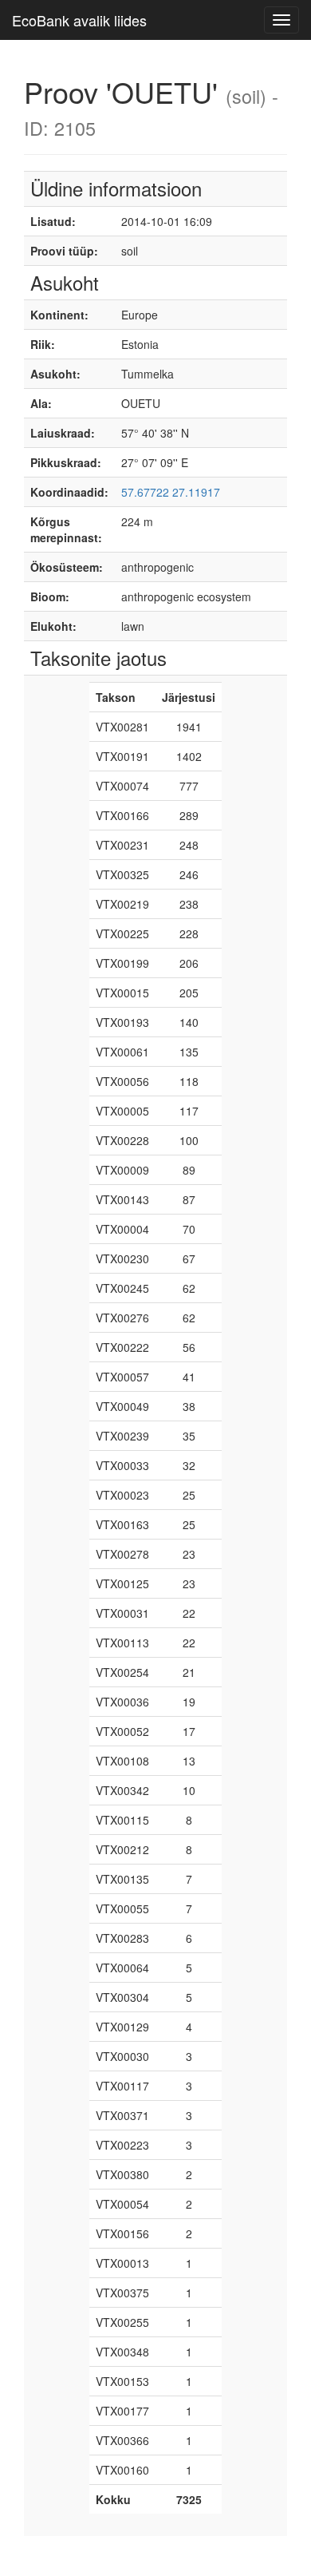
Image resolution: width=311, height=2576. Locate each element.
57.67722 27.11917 (171, 492)
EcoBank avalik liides (79, 20)
